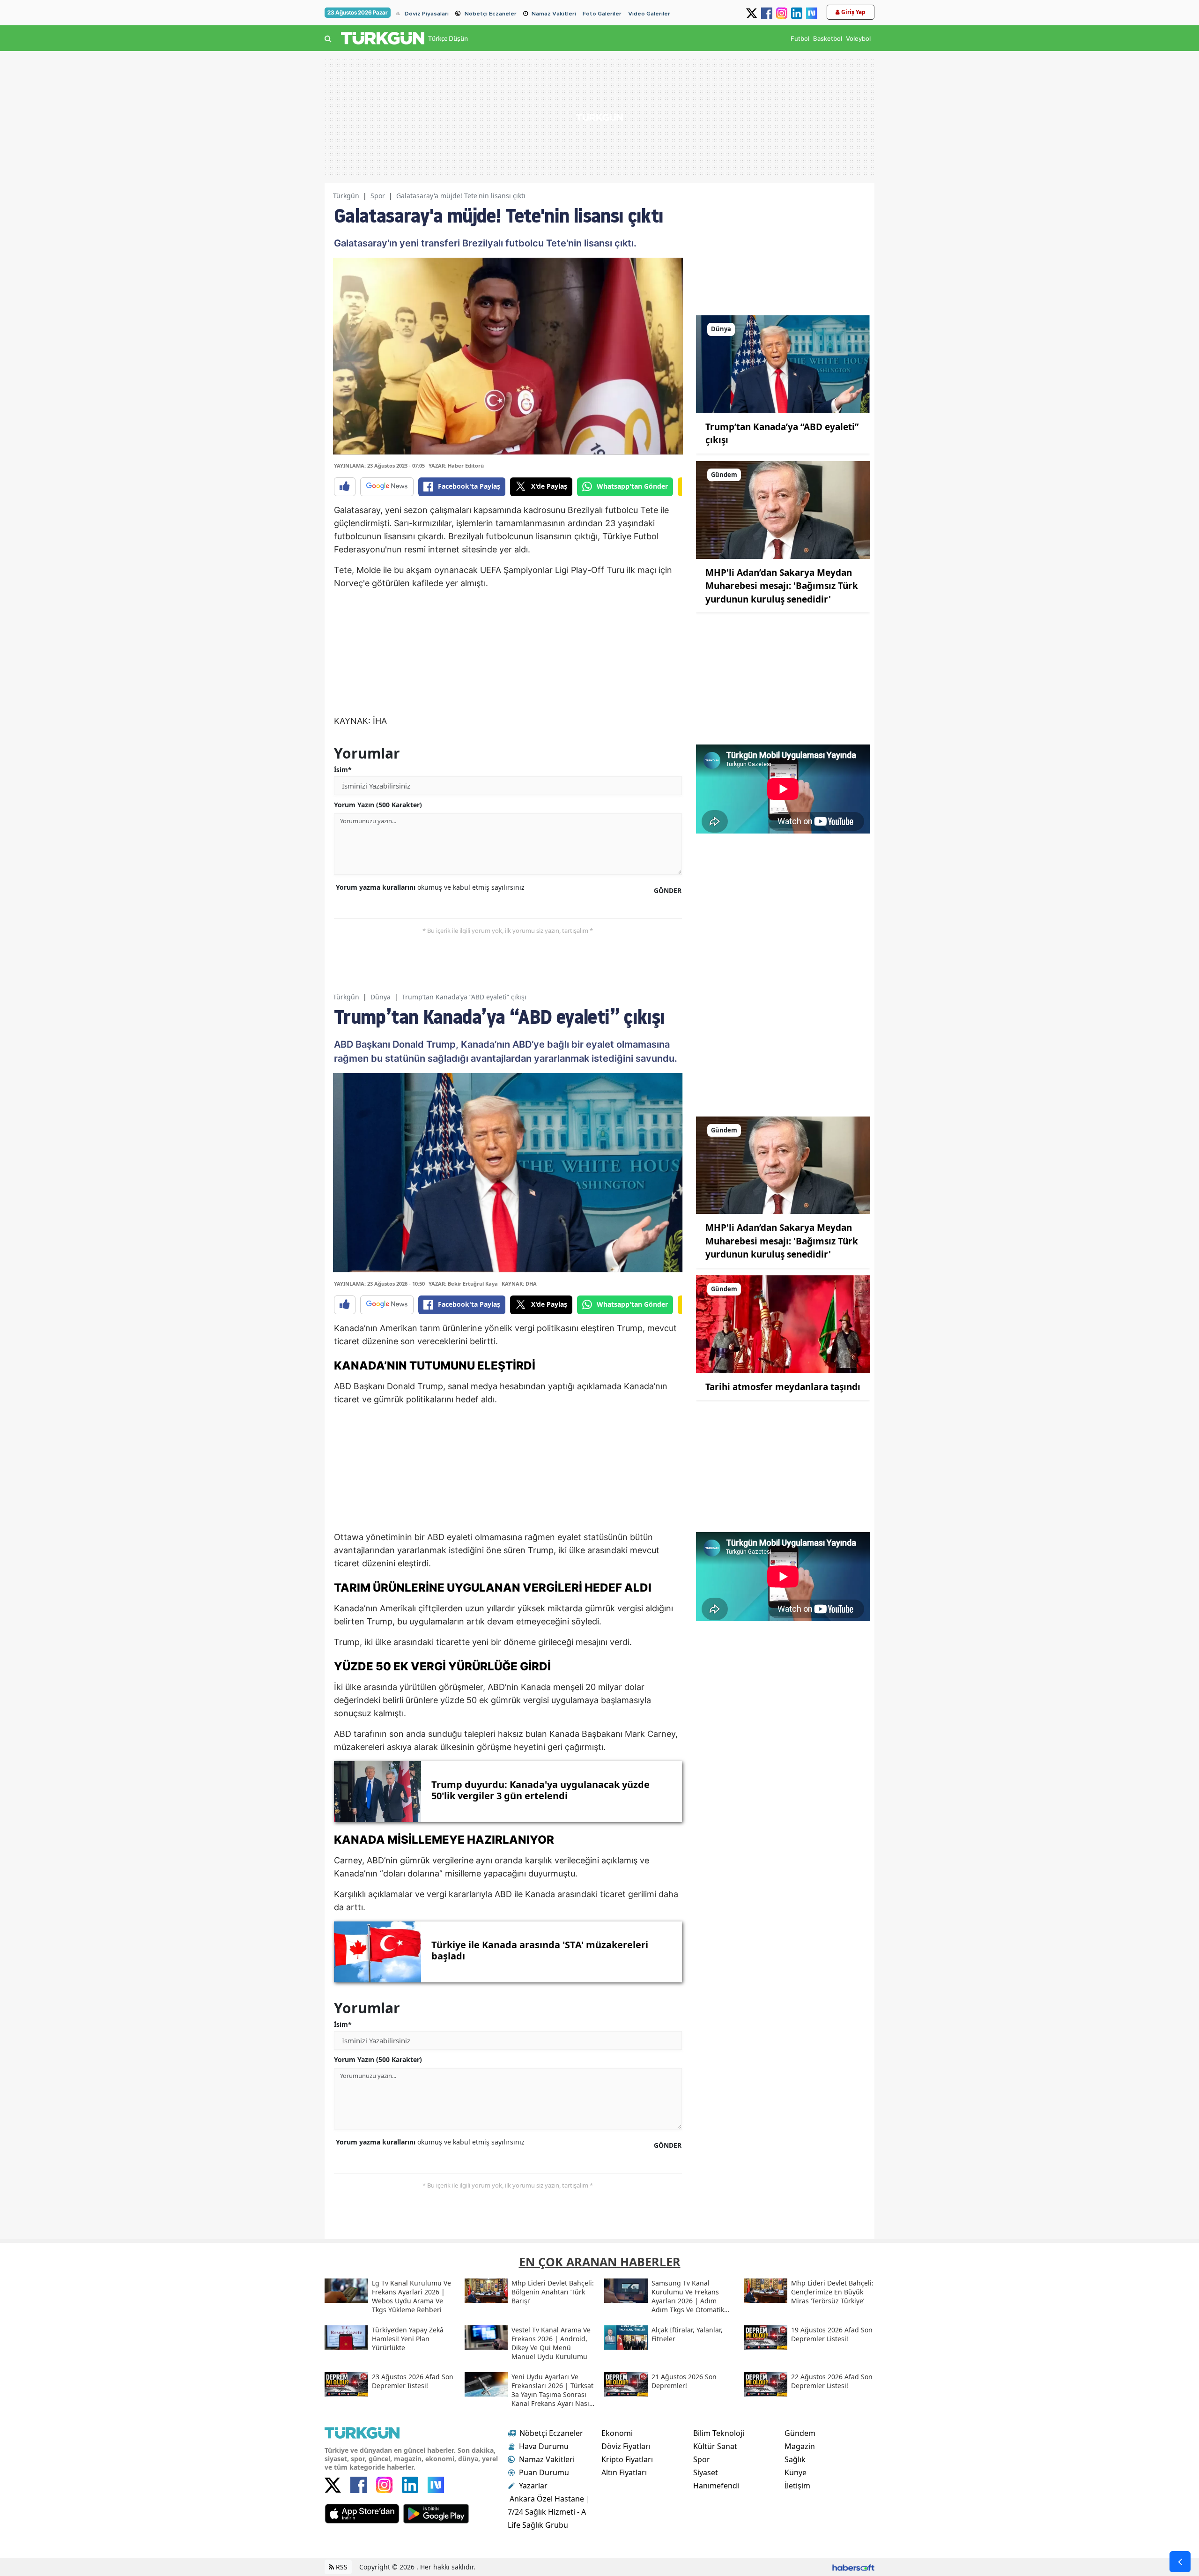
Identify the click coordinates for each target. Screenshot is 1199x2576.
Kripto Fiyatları (627, 2459)
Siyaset (706, 2472)
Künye (796, 2472)
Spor (378, 196)
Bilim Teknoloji (719, 2433)
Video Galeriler (649, 14)
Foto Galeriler (602, 14)
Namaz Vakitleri (554, 14)
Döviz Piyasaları (427, 14)
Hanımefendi (716, 2486)
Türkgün (346, 196)
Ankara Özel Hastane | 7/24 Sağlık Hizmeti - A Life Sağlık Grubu (549, 2512)
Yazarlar (533, 2486)
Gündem (800, 2433)
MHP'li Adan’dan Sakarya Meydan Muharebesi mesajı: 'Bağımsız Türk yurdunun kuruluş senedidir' (782, 586)
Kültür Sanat (715, 2446)
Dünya (381, 997)
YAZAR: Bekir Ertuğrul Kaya (463, 1284)
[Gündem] (783, 509)
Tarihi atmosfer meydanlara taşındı (783, 1387)
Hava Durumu (544, 2446)
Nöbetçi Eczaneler (491, 14)
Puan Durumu (544, 2472)
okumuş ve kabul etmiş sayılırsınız (430, 887)
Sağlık (795, 2459)
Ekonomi (617, 2433)
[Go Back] (1180, 2562)
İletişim (797, 2486)
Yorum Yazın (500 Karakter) (378, 805)
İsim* (343, 770)
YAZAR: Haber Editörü (456, 465)
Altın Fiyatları (624, 2472)
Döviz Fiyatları (626, 2446)
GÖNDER (668, 890)
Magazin (800, 2446)
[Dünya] (783, 364)
